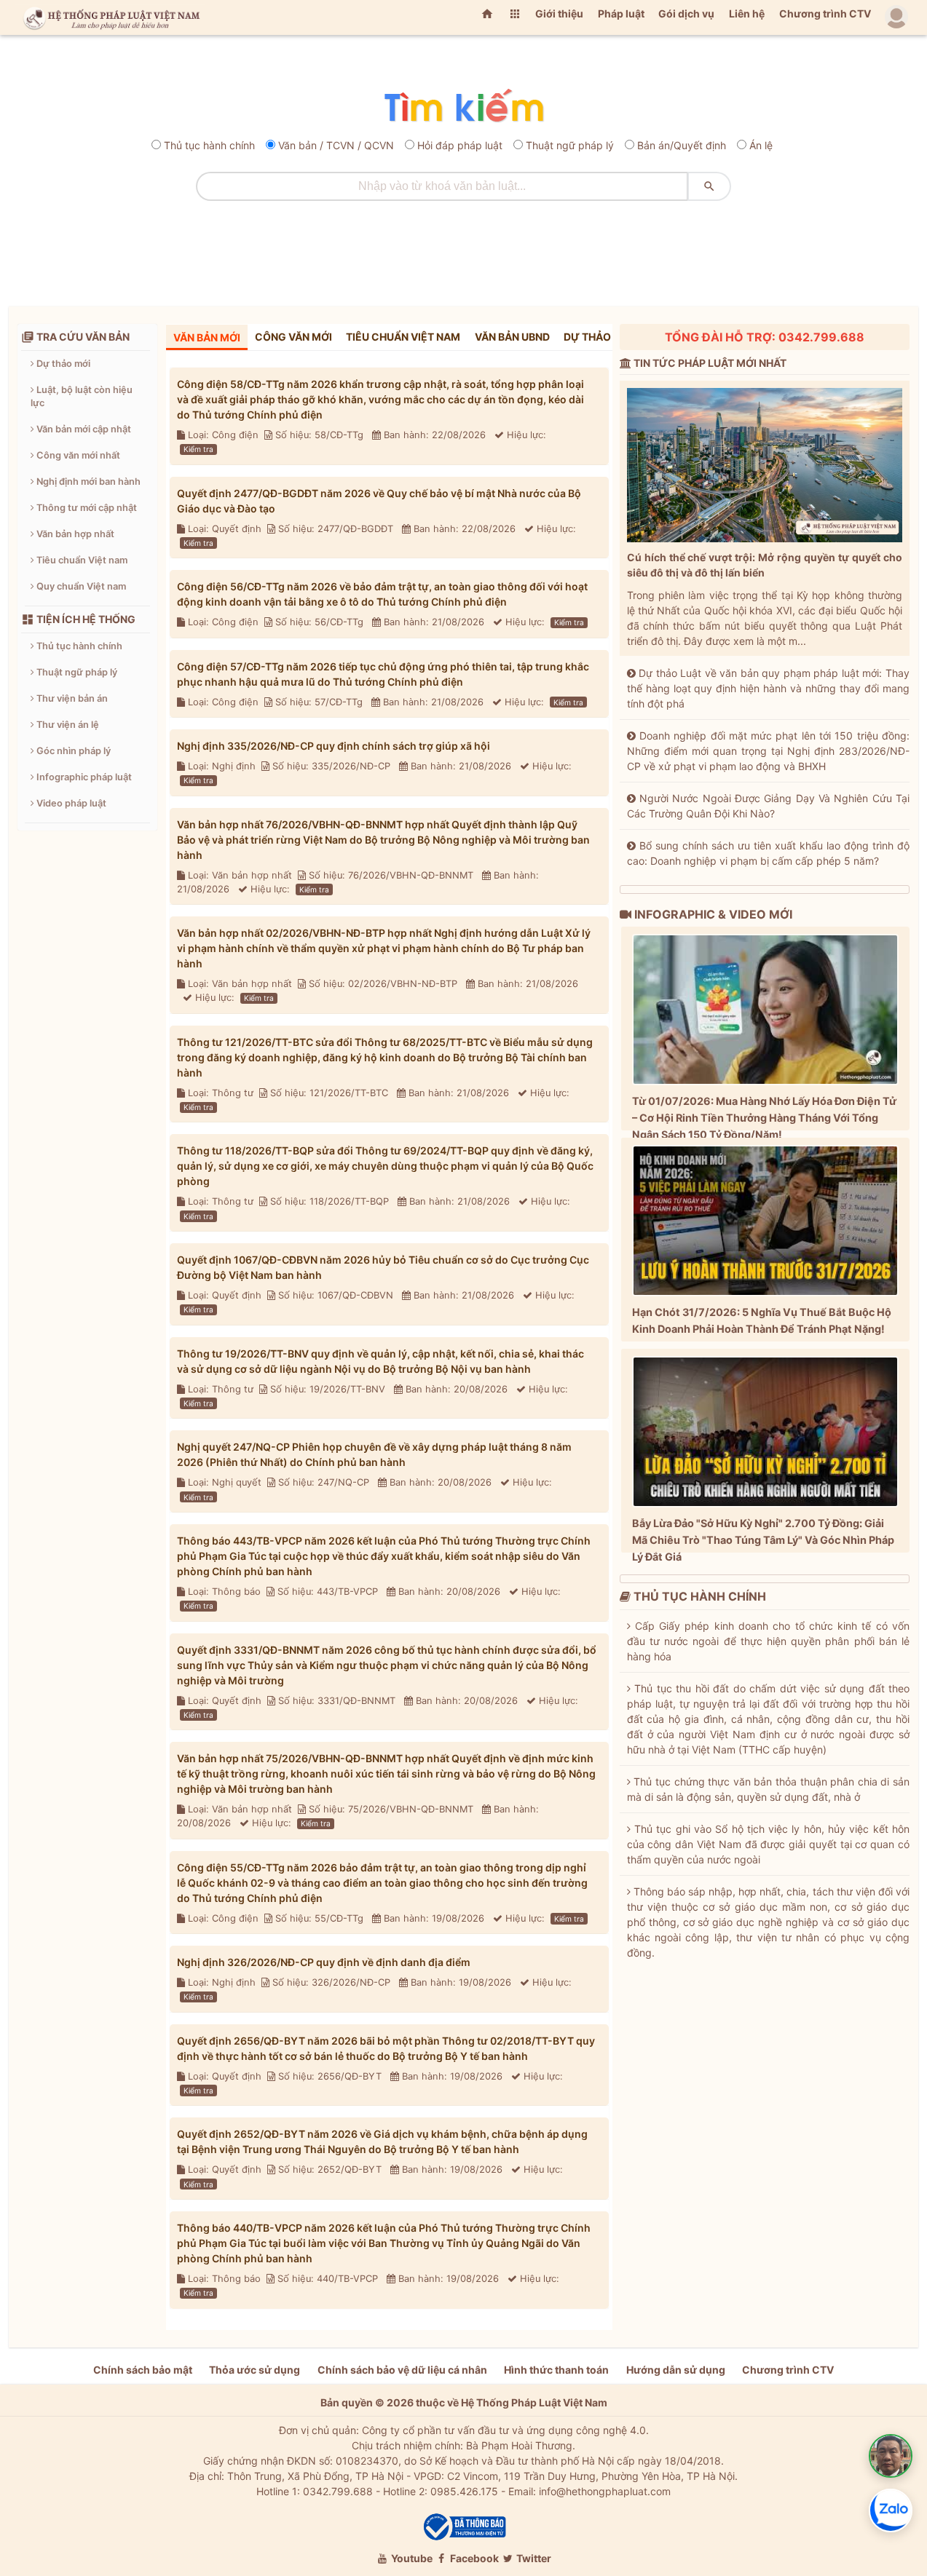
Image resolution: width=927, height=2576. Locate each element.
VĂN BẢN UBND (512, 337)
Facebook (473, 2558)
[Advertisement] (464, 248)
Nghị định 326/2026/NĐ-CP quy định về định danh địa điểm (324, 1962)
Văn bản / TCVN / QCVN (336, 145)
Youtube (411, 2558)
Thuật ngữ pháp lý (570, 145)
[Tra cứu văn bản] (463, 107)
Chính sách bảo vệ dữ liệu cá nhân (402, 2370)
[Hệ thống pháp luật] (109, 17)
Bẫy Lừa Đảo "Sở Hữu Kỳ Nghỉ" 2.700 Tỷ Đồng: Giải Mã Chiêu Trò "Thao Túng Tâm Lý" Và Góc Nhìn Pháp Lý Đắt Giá (763, 1540)
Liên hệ (747, 13)
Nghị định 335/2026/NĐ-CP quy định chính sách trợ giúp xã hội (334, 746)
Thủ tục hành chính (209, 145)
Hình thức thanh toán (556, 2370)
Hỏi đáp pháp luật (460, 145)
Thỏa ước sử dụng (255, 2370)
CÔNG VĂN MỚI (293, 337)
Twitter (533, 2558)
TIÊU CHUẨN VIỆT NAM (403, 337)
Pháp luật (621, 13)
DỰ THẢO (587, 337)
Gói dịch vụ (686, 13)
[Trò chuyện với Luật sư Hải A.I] (891, 2456)
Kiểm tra (198, 449)
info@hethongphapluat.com (605, 2491)
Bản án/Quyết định (682, 145)
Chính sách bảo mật (143, 2370)
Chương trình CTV (825, 13)
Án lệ (761, 145)
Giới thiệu (559, 13)
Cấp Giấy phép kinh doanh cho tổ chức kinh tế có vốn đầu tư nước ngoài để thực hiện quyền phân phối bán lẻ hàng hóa (768, 1641)
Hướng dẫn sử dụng (676, 2370)
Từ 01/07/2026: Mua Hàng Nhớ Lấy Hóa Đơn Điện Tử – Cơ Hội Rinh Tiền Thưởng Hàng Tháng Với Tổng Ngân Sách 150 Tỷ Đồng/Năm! (764, 1118)
